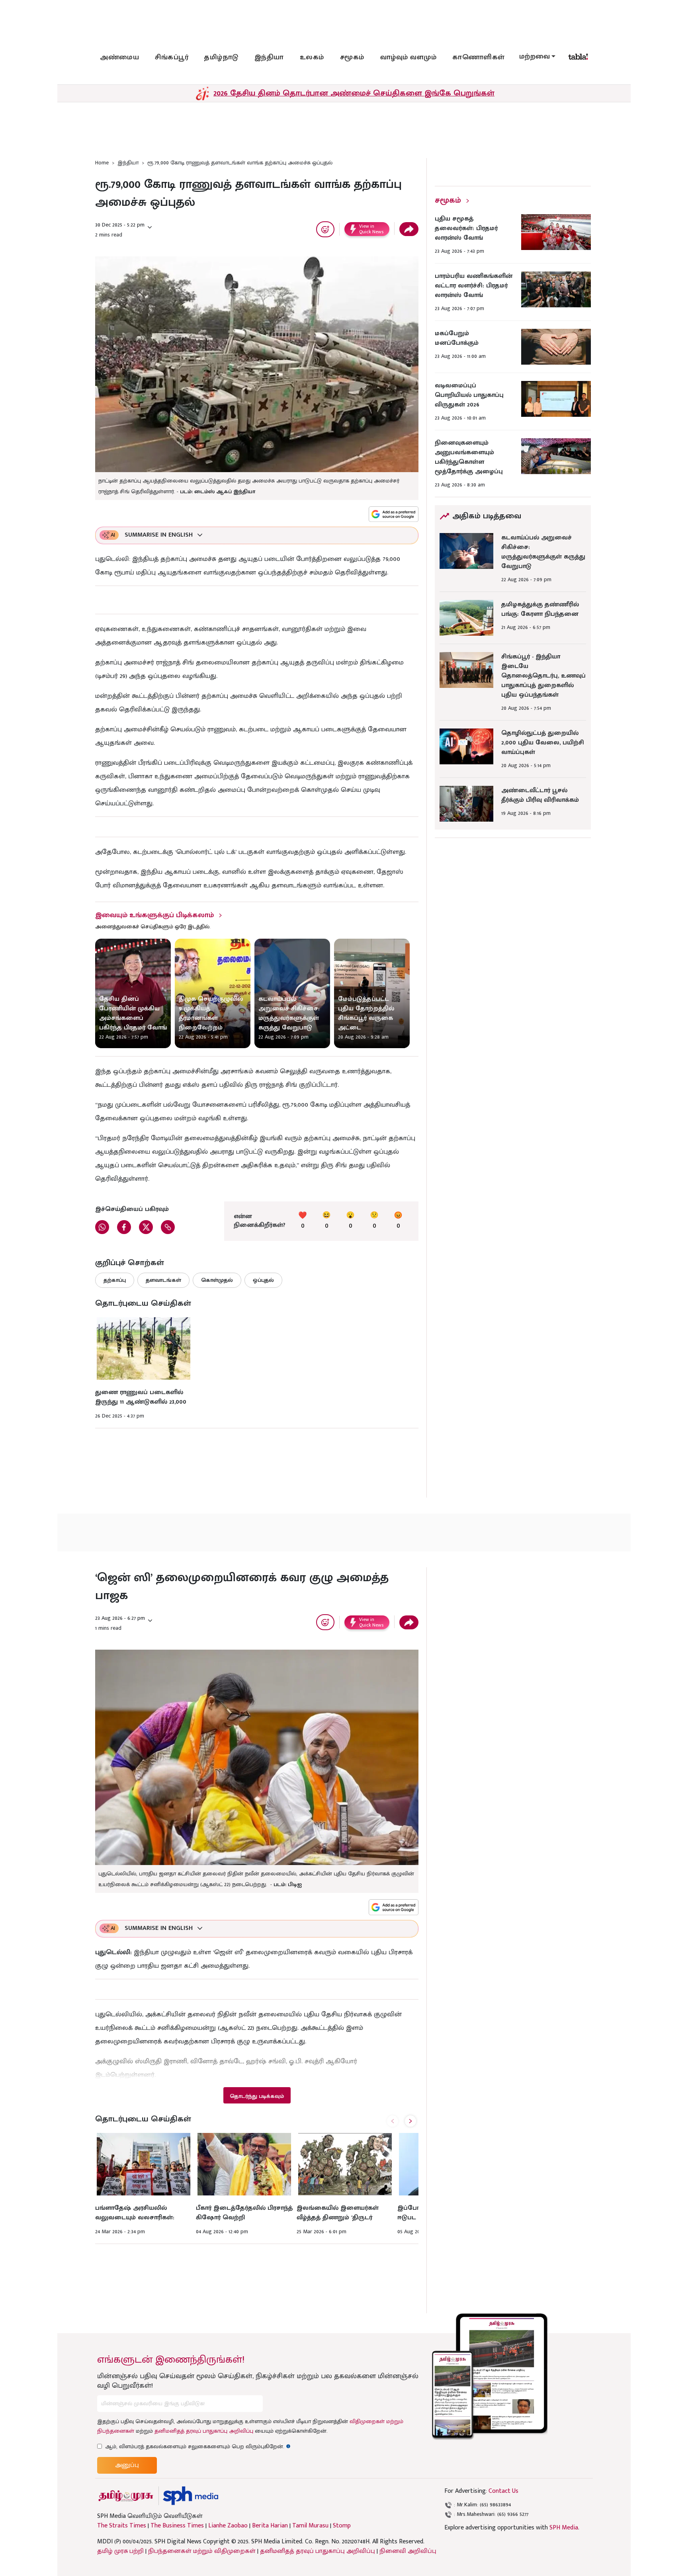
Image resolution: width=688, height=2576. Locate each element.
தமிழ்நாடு (221, 57)
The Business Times (177, 2526)
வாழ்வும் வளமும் (408, 57)
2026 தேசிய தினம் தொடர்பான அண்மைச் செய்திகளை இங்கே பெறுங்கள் (354, 93)
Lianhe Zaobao (228, 2526)
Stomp (342, 2526)
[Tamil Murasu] (126, 2496)
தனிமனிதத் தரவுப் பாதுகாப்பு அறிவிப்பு (204, 2431)
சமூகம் (352, 57)
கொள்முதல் (217, 1280)
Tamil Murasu (310, 2526)
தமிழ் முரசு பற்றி (120, 2551)
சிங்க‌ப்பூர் (172, 57)
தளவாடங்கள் (163, 1280)
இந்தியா (269, 57)
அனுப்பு (127, 2465)
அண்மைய (119, 57)
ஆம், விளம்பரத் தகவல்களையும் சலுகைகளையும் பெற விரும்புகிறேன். (198, 2446)
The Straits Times (122, 2526)
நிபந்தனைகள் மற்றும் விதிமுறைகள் (202, 2551)
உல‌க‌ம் (312, 57)
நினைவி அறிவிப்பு (408, 2551)
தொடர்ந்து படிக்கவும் (257, 2096)
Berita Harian (270, 2526)
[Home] (191, 2496)
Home (102, 163)
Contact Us (503, 2491)
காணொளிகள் (479, 57)
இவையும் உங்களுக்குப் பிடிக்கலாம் (154, 915)
